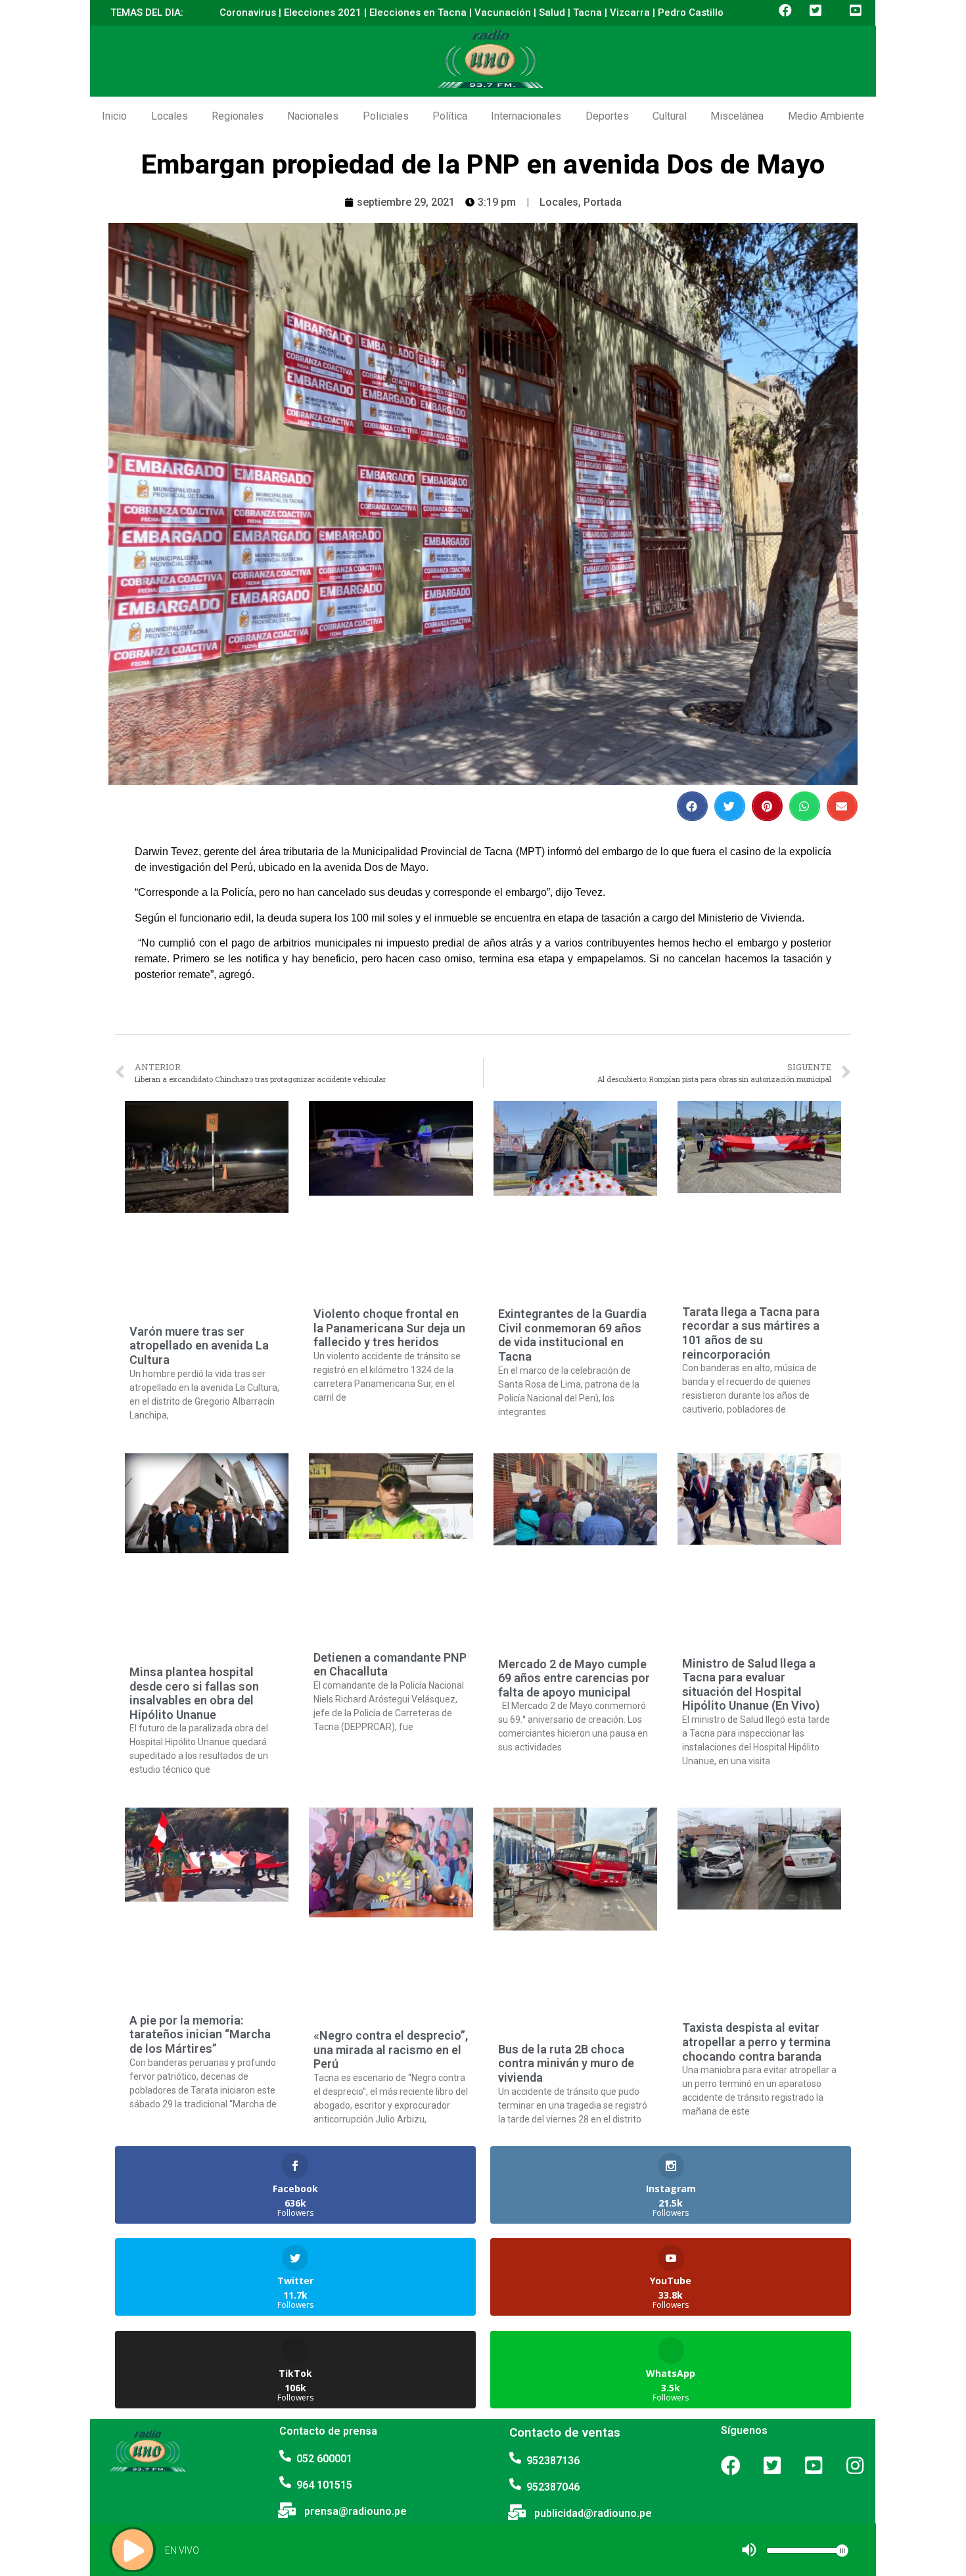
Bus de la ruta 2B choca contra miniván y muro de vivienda (566, 2063)
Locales (170, 116)
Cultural (670, 116)
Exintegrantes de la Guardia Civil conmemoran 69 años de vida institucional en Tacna (572, 1335)
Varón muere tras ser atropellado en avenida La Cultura (199, 1346)
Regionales (238, 116)
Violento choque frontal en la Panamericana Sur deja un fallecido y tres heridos (389, 1328)
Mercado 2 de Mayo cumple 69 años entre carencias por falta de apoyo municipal (574, 1678)
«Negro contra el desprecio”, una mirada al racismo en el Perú (391, 2049)
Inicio (114, 116)
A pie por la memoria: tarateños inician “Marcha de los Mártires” (200, 2034)
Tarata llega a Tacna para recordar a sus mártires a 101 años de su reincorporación (751, 1333)
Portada (603, 202)
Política (450, 116)
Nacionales (313, 116)
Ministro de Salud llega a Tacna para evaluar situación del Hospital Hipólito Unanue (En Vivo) (751, 1685)
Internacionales (526, 116)
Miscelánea (737, 116)
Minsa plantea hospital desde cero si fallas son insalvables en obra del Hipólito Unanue (194, 1693)
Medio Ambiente (826, 116)
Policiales (386, 116)
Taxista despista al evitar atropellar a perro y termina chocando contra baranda (756, 2042)
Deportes (607, 116)
